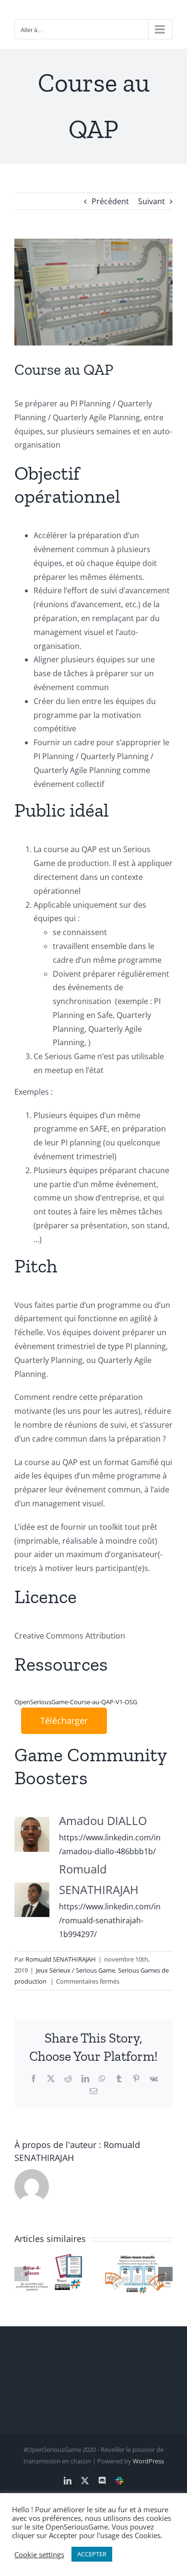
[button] (22, 2274)
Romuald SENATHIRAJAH (61, 1959)
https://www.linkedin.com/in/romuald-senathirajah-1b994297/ (110, 1920)
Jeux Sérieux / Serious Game (76, 1970)
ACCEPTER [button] (92, 2554)
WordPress (148, 2461)
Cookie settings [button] (39, 2554)
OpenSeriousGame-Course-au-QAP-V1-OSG (76, 1702)
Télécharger (64, 1721)
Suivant (152, 201)
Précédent (110, 201)
